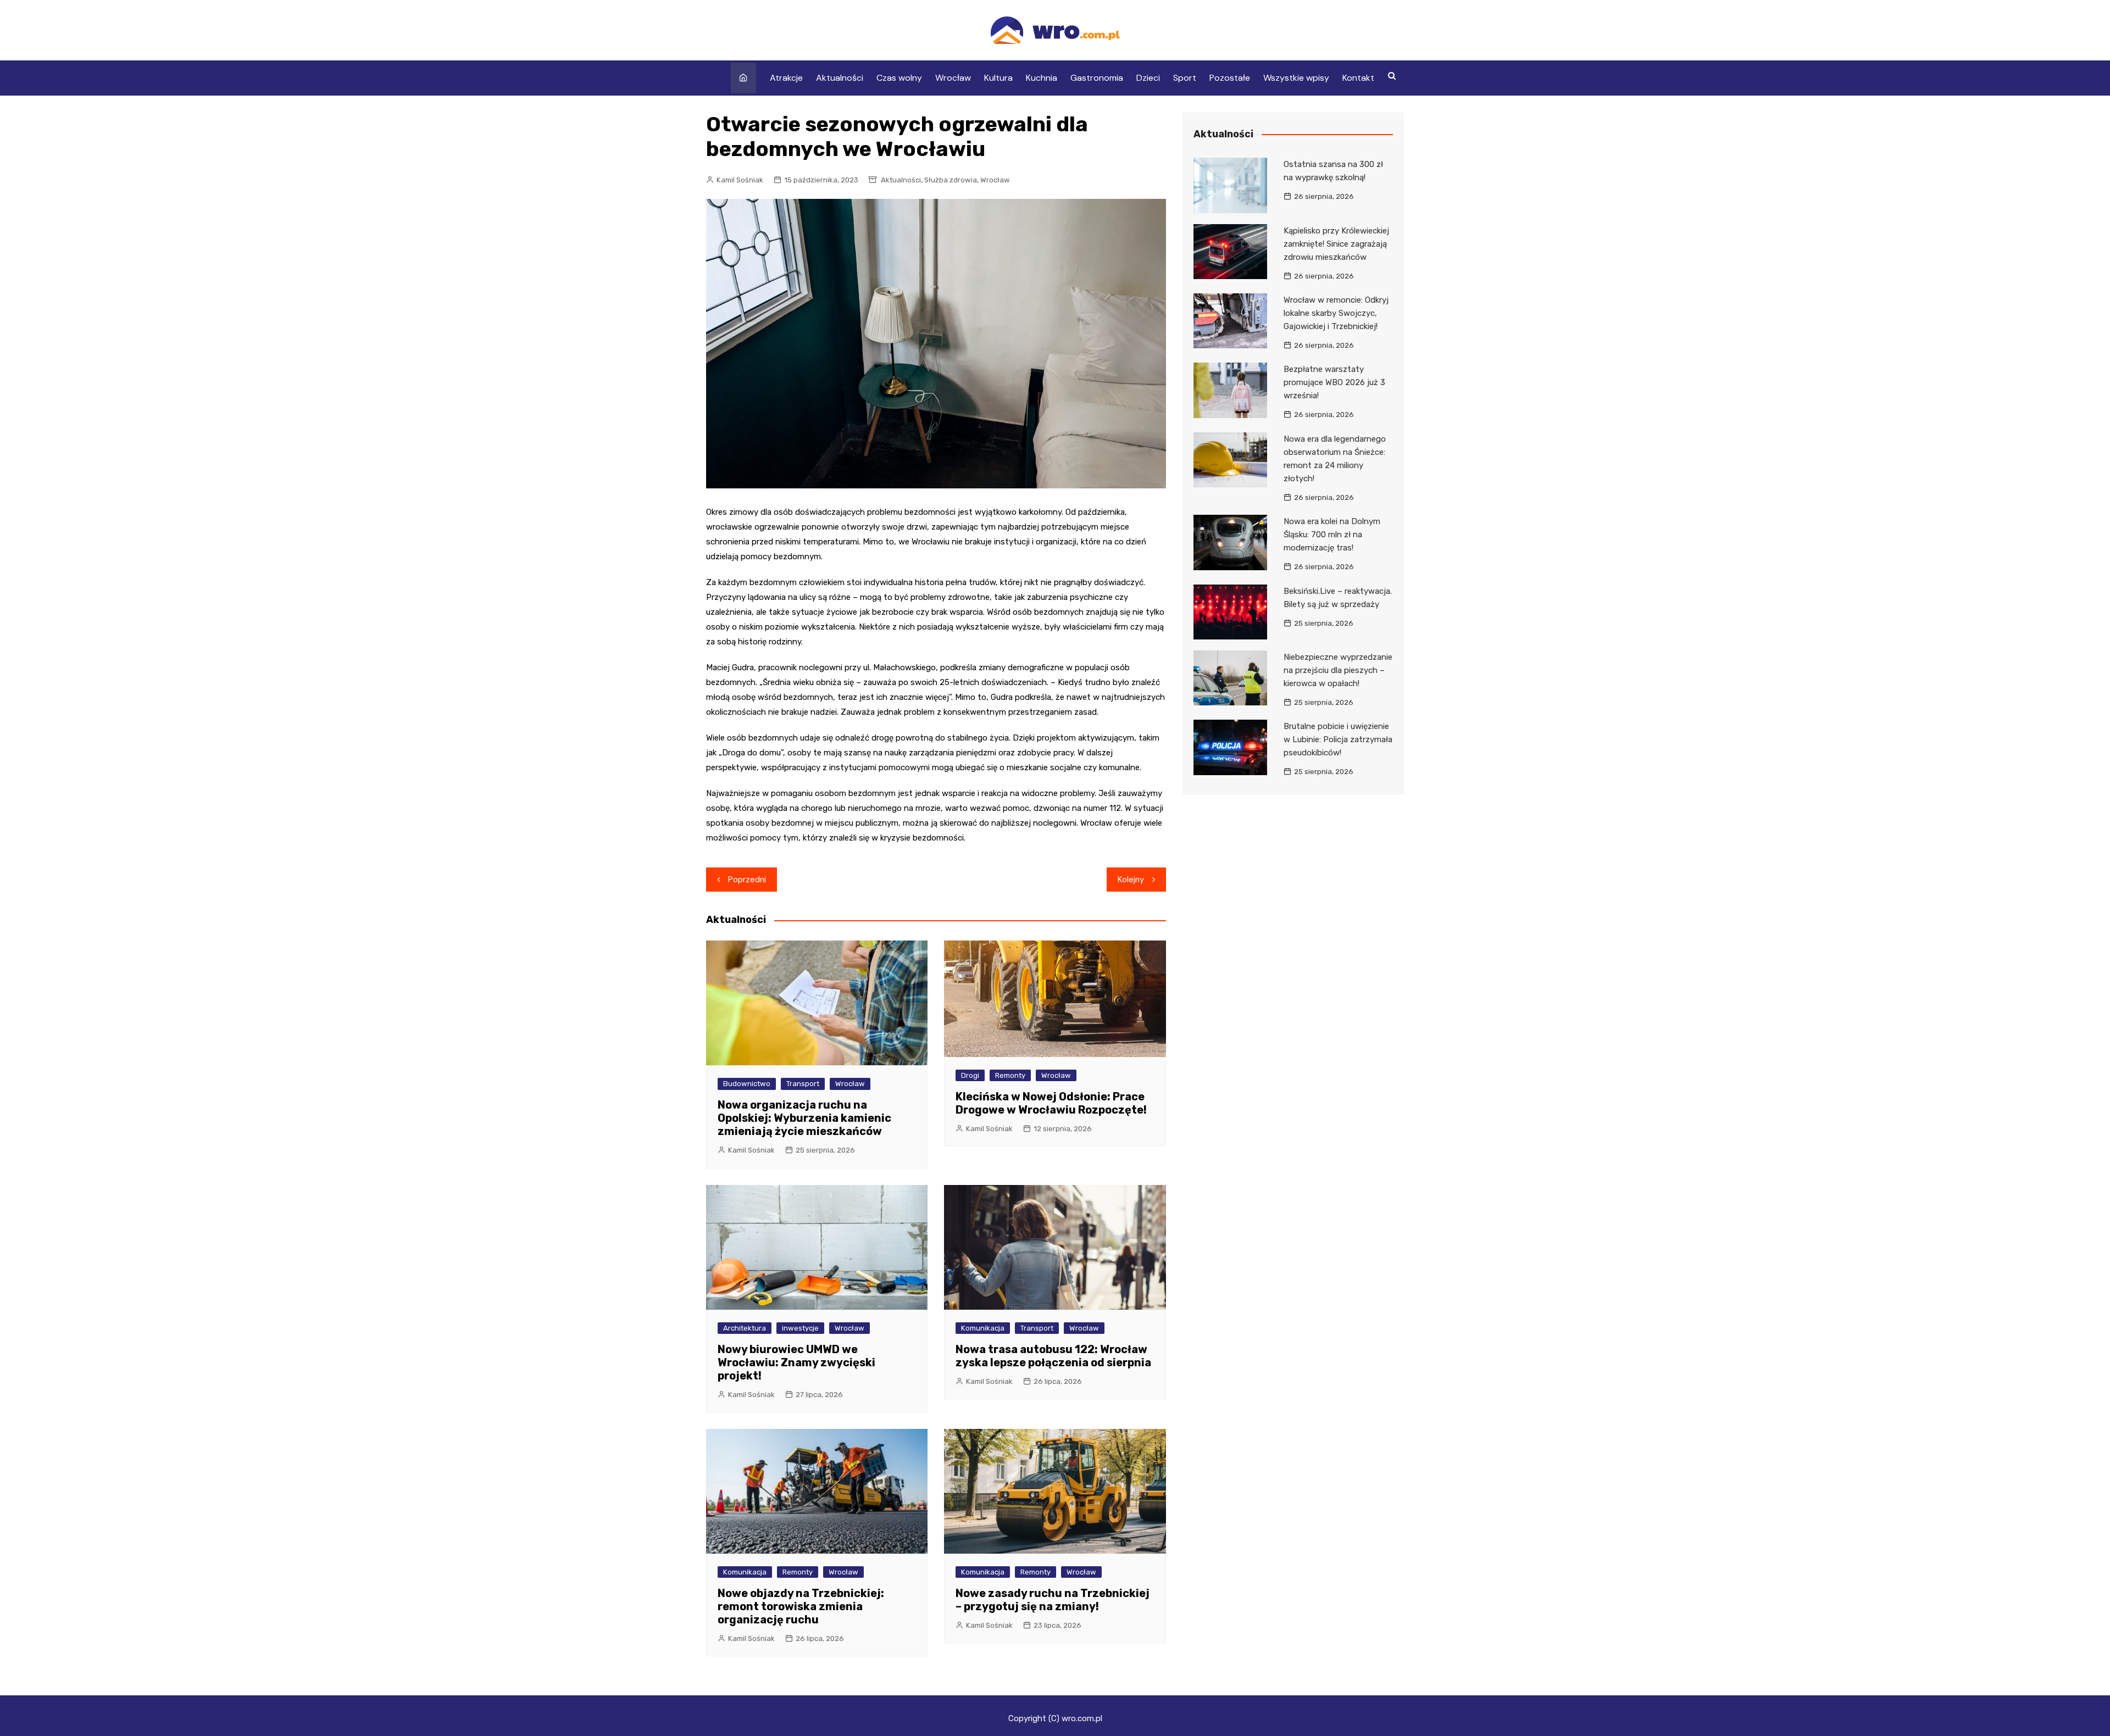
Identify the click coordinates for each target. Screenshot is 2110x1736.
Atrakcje (786, 78)
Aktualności (840, 78)
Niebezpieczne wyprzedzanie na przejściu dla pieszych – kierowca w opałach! (1338, 670)
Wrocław (953, 78)
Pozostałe (1230, 78)
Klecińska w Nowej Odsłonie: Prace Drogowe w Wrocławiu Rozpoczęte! (1051, 1103)
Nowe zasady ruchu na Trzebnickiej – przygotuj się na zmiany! (1053, 1600)
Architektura (745, 1328)
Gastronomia (1097, 78)
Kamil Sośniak (740, 180)
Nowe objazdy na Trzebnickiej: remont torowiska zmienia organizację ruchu (801, 1606)
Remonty (1010, 1075)
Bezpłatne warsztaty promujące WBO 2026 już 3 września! (1334, 382)
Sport (1185, 78)
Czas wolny (899, 78)
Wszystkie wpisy (1296, 78)
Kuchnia (1042, 78)
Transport (803, 1084)
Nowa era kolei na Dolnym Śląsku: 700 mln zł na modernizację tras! (1332, 535)
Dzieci (1148, 78)
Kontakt (1358, 78)
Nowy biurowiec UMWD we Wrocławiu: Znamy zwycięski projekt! (796, 1362)
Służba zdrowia (951, 180)
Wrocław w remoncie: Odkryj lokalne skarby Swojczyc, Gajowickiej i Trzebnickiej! (1336, 313)
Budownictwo (747, 1084)
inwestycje (800, 1328)
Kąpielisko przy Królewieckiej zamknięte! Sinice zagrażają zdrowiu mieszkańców (1336, 244)
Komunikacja (983, 1328)
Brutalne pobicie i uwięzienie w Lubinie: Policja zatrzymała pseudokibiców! (1338, 739)
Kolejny (1131, 880)
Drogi (970, 1075)
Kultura (998, 78)
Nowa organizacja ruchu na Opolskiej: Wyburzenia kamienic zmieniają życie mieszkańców (804, 1118)
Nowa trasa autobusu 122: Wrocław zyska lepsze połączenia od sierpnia (1053, 1356)
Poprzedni (747, 880)
